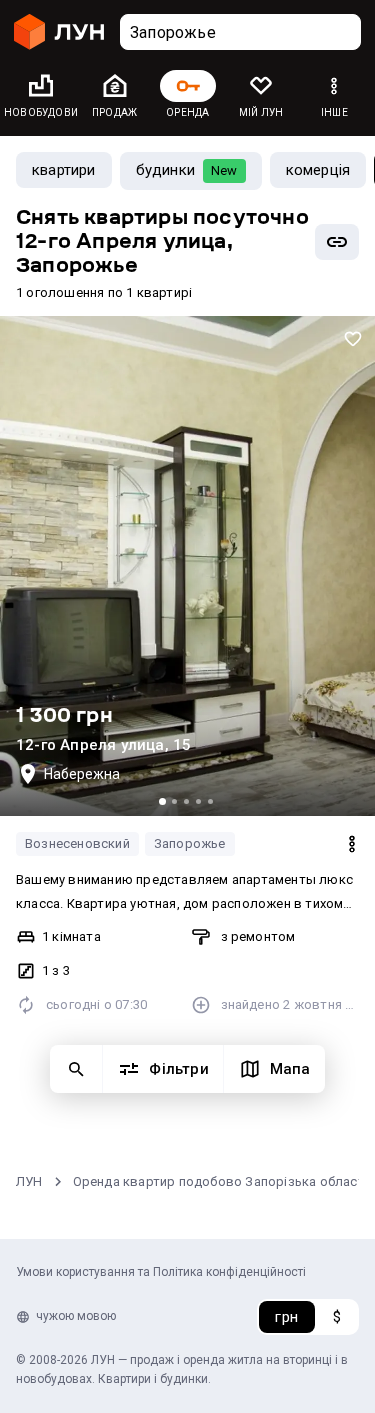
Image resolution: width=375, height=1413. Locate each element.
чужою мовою (76, 1316)
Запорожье (190, 843)
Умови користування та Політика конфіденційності (161, 1272)
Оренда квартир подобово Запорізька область (222, 1181)
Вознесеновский (77, 843)
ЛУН (29, 1181)
